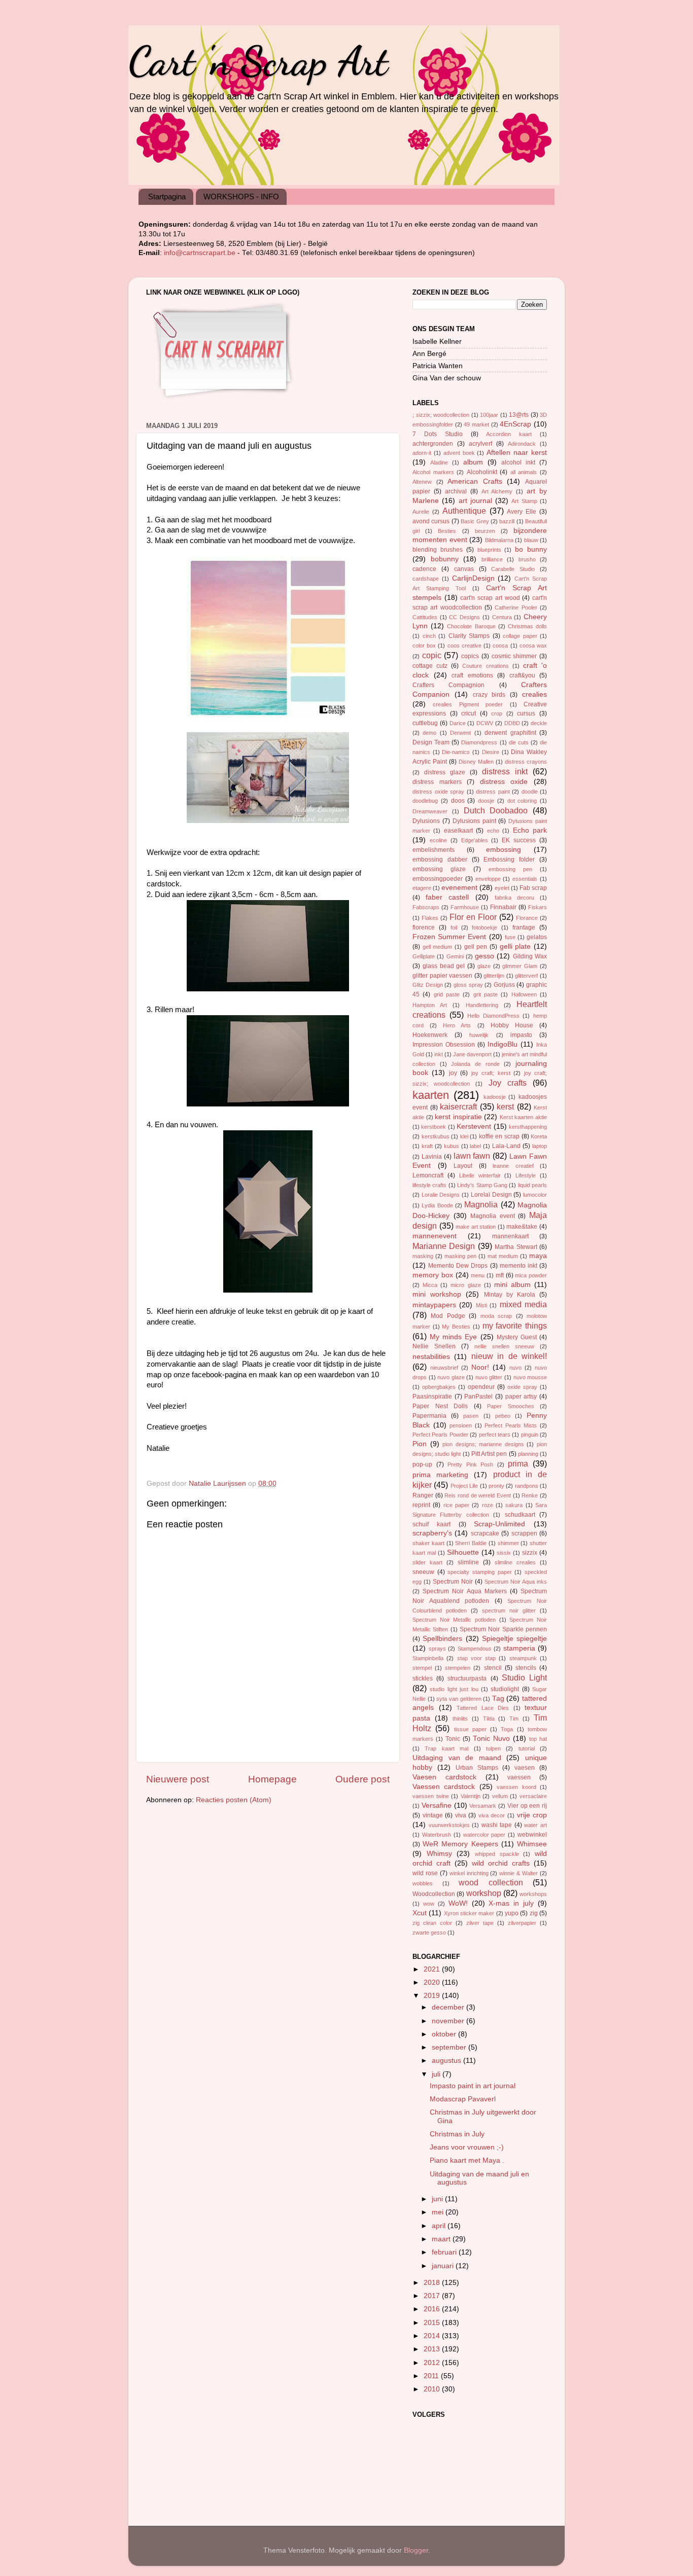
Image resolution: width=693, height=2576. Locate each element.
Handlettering (482, 1005)
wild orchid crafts (501, 1863)
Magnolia (481, 1204)
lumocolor (535, 1195)
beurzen (485, 531)
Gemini (455, 956)
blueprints (489, 550)
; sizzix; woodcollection (441, 415)
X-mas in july (511, 1903)
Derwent (460, 733)
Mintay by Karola (510, 1295)
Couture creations (485, 666)
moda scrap (496, 1316)
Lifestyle (526, 1175)
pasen (471, 1416)
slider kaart (427, 1562)
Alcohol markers (433, 472)
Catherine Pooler (516, 607)
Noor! (480, 1367)
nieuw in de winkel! (509, 1356)
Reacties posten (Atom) (234, 1800)
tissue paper (470, 1729)
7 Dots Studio (438, 434)
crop (497, 713)
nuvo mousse (530, 1377)
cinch (429, 636)
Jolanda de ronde (475, 1064)
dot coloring (522, 801)
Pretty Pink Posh (470, 1464)
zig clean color (432, 1923)
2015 (433, 2323)
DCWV (485, 723)
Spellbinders (442, 1639)
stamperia (519, 1648)
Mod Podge (448, 1316)
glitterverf (526, 976)
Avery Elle (522, 512)
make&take (522, 1227)
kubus (452, 1146)
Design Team (431, 742)
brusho (527, 559)
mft (500, 1275)
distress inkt (505, 771)
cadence (424, 569)
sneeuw (423, 1572)
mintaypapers (434, 1305)
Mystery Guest (517, 1337)
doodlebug (425, 801)
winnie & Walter (518, 1873)
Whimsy (439, 1854)
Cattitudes (425, 617)
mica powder (531, 1275)
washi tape (497, 1825)
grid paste (447, 994)
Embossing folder (509, 860)
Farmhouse (465, 907)
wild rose (425, 1873)
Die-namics (456, 752)
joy (453, 1073)
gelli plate (515, 946)
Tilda (489, 1719)
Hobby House (512, 1025)
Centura (502, 617)
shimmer (508, 1543)
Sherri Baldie (471, 1543)
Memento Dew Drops (458, 1266)
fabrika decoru (514, 898)
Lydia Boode (437, 1205)
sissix (504, 1553)
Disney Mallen (476, 762)
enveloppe (488, 879)
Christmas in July (457, 2134)
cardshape (426, 579)
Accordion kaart (509, 434)
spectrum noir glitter (509, 1611)
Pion (420, 1444)
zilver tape (480, 1923)
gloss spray (468, 985)
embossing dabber (440, 860)
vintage (433, 1815)
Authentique (464, 511)
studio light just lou (454, 1689)
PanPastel (478, 1397)
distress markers (437, 782)
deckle (539, 723)
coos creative (464, 646)
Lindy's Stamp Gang (482, 1185)
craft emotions (472, 675)
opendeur (481, 1387)
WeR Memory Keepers (460, 1844)
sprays (437, 1649)
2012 (433, 2363)
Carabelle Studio (513, 569)
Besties (447, 531)
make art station (476, 1227)
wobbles (423, 1883)
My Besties (456, 1327)
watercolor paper (484, 1835)
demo (429, 733)
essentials (525, 879)
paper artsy (521, 1397)
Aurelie (421, 512)
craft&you (522, 675)
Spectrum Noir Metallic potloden (454, 1620)
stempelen (458, 1668)
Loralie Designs (441, 1195)
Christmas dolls (527, 626)
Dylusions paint (474, 821)
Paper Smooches (511, 1406)
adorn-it (422, 453)
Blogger (416, 2550)
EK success (519, 840)
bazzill (507, 521)
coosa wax (533, 646)
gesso (484, 956)
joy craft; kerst (491, 1073)
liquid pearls (532, 1185)
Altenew (422, 482)
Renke (530, 1495)
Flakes (430, 918)
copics (470, 656)
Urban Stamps (477, 1768)
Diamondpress (479, 742)
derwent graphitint (510, 733)
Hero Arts (457, 1025)
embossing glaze (439, 869)
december (449, 2007)
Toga (507, 1729)
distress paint (493, 792)
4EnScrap (515, 424)
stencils (526, 1668)
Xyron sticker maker (469, 1913)
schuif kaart (431, 1524)
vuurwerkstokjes (449, 1825)
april (440, 2226)
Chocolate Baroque (471, 626)
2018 (433, 2283)
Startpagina (167, 196)
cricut (469, 713)
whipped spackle (497, 1854)
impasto (521, 1035)
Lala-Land (506, 1146)
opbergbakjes (439, 1387)
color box (424, 646)
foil (454, 927)
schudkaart (520, 1515)
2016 (433, 2309)
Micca (430, 1285)
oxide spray (522, 1387)
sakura (514, 1505)
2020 (433, 1982)
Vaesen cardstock (444, 1777)
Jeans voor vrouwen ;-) (467, 2147)
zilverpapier (522, 1923)
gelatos (537, 937)
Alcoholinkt (482, 472)
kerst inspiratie (458, 1117)
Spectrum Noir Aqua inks (516, 1582)
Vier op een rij (527, 1806)
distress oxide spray (438, 792)
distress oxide (504, 782)
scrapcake (485, 1533)
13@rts (519, 415)
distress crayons (526, 762)
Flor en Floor (473, 917)
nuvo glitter (489, 1377)
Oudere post (362, 1779)
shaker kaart (428, 1543)
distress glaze (445, 772)
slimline (468, 1562)
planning (528, 1454)
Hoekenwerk (430, 1035)
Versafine (437, 1805)
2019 (433, 1996)
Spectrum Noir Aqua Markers (465, 1591)
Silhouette (463, 1552)
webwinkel (532, 1835)
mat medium (503, 1256)
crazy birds (489, 695)
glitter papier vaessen (442, 976)
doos (458, 801)
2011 (432, 2376)
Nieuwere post (178, 1779)
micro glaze (465, 1285)
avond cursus (431, 521)
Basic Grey (475, 521)
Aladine (439, 462)
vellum (500, 1796)
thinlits (460, 1719)
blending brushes (438, 550)
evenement (459, 888)
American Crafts (475, 481)
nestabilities (431, 1357)
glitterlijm (494, 976)
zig (534, 1913)
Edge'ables (475, 840)
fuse (510, 937)
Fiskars (538, 907)
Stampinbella (428, 1658)
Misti (481, 1305)
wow (429, 1904)
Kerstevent (474, 1126)
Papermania (429, 1416)
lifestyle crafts (429, 1185)
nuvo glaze (451, 1377)
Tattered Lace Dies (483, 1708)
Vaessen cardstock (444, 1787)
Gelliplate (424, 956)
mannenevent (435, 1236)
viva (461, 1815)
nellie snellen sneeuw (504, 1346)
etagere (422, 888)
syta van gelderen (459, 1699)
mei (439, 2212)
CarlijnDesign (473, 578)
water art (535, 1825)
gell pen (476, 947)
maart (442, 2239)
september (450, 2047)
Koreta (539, 1136)
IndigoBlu (503, 1044)
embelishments (434, 850)
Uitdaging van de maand (457, 1758)
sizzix (530, 1553)
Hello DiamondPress (493, 1016)
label (475, 1146)
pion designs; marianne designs (483, 1444)
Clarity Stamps (469, 636)
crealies (534, 694)
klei (464, 1136)
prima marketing (440, 1475)
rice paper (456, 1505)
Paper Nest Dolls (440, 1406)
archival (456, 491)
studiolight (505, 1689)
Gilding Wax (530, 956)
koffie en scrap (499, 1136)
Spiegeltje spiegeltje (514, 1639)
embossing (504, 850)
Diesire (491, 752)
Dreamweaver (430, 811)
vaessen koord (516, 1787)
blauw (531, 540)
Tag (498, 1698)
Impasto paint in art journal (473, 2086)
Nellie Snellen (434, 1346)
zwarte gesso (429, 1933)
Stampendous (475, 1649)
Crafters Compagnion (448, 685)
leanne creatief (513, 1166)
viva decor (492, 1815)
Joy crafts (508, 1083)
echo (493, 831)
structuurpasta (467, 1678)
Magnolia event (493, 1216)
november (449, 2021)
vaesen (525, 1768)
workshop (484, 1893)
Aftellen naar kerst (517, 453)
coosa (500, 646)
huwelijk (479, 1035)
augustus (447, 2061)
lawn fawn (472, 1156)
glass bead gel (444, 966)
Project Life (464, 1486)
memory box (433, 1275)
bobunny (445, 559)
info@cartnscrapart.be (201, 253)
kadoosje (495, 1097)
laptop (540, 1146)
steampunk (523, 1658)
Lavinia (432, 1157)
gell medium (438, 947)
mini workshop (437, 1294)
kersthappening (528, 1127)
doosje (486, 801)
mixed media (523, 1304)
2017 (433, 2296)
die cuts (519, 742)
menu (478, 1275)
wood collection (491, 1882)
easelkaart (458, 831)
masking (423, 1256)
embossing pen (510, 869)
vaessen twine (431, 1796)
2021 (433, 1969)
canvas (464, 569)
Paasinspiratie (432, 1397)
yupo (512, 1913)
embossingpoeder (438, 879)
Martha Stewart (516, 1247)
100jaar (489, 415)
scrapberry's (432, 1533)
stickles (423, 1678)
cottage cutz (430, 666)
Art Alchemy (497, 491)
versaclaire (533, 1796)
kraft (427, 1146)
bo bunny (531, 549)
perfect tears (495, 1435)
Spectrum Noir (453, 1582)
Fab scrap (533, 888)
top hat (538, 1739)
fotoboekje (484, 927)
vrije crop (532, 1815)
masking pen (460, 1256)
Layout (463, 1166)
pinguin (530, 1435)
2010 (433, 2389)
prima (518, 1463)
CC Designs (464, 617)
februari (445, 2252)
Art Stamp (524, 501)
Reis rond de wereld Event (478, 1495)
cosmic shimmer (514, 656)
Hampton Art (430, 1005)
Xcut (420, 1913)
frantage (524, 927)
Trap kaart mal (446, 1748)
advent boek (459, 453)
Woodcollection (434, 1894)
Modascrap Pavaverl (463, 2099)
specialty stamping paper (479, 1572)
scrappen (524, 1533)
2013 (433, 2349)
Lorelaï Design (491, 1195)
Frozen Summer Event (449, 937)
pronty (496, 1486)
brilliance (492, 559)
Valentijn (471, 1796)
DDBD (512, 723)
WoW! (458, 1903)
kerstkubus (436, 1136)
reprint (421, 1505)
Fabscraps (426, 907)
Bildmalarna (499, 540)
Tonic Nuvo (491, 1739)
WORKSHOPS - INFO (241, 196)
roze (488, 1505)
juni (438, 2199)
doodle (530, 792)
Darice (458, 723)
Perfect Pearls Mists (511, 1425)
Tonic (453, 1739)
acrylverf (480, 444)
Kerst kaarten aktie (523, 1117)
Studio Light (524, 1677)
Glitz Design (428, 985)
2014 (433, 2336)
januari (444, 2266)
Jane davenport (472, 1054)
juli (437, 2074)
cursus (526, 713)
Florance (527, 918)
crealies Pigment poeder (468, 704)
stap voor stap (477, 1658)
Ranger (423, 1495)
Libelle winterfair (480, 1175)
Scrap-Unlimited (499, 1524)
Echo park (530, 830)
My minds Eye (453, 1337)
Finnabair (503, 907)
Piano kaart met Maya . (467, 2160)
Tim (514, 1719)
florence (424, 927)
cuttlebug (425, 723)
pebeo (503, 1416)
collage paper (520, 636)
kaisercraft (458, 1106)
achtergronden (433, 444)
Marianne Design (444, 1246)
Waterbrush (437, 1835)
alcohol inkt (518, 462)
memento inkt (518, 1266)
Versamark (483, 1806)
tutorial (527, 1748)
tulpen (493, 1748)
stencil (493, 1668)
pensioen (461, 1425)
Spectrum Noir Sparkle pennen (503, 1629)
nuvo (515, 1368)
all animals (524, 472)
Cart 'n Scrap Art (258, 61)
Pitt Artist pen (489, 1454)
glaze (484, 966)
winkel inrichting (469, 1873)
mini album (512, 1285)
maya (538, 1256)
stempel (422, 1668)
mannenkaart (510, 1236)
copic (432, 655)
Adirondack (522, 444)
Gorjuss (504, 985)
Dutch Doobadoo (496, 810)
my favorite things (515, 1326)
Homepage (272, 1779)
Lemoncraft (428, 1175)
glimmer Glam (520, 966)
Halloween (524, 994)
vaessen (519, 1777)
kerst (505, 1106)
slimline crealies (515, 1562)
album (473, 462)
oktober (445, 2034)
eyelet (502, 888)
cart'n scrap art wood (490, 598)
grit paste (486, 994)
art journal (475, 501)
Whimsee (532, 1844)
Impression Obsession (444, 1045)
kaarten (431, 1095)
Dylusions (426, 821)
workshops (533, 1894)
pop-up (422, 1464)
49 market (476, 424)
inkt (439, 1054)
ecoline (438, 840)
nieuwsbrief (444, 1368)
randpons (527, 1486)
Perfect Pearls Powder (440, 1435)
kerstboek (434, 1127)
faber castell (447, 897)
